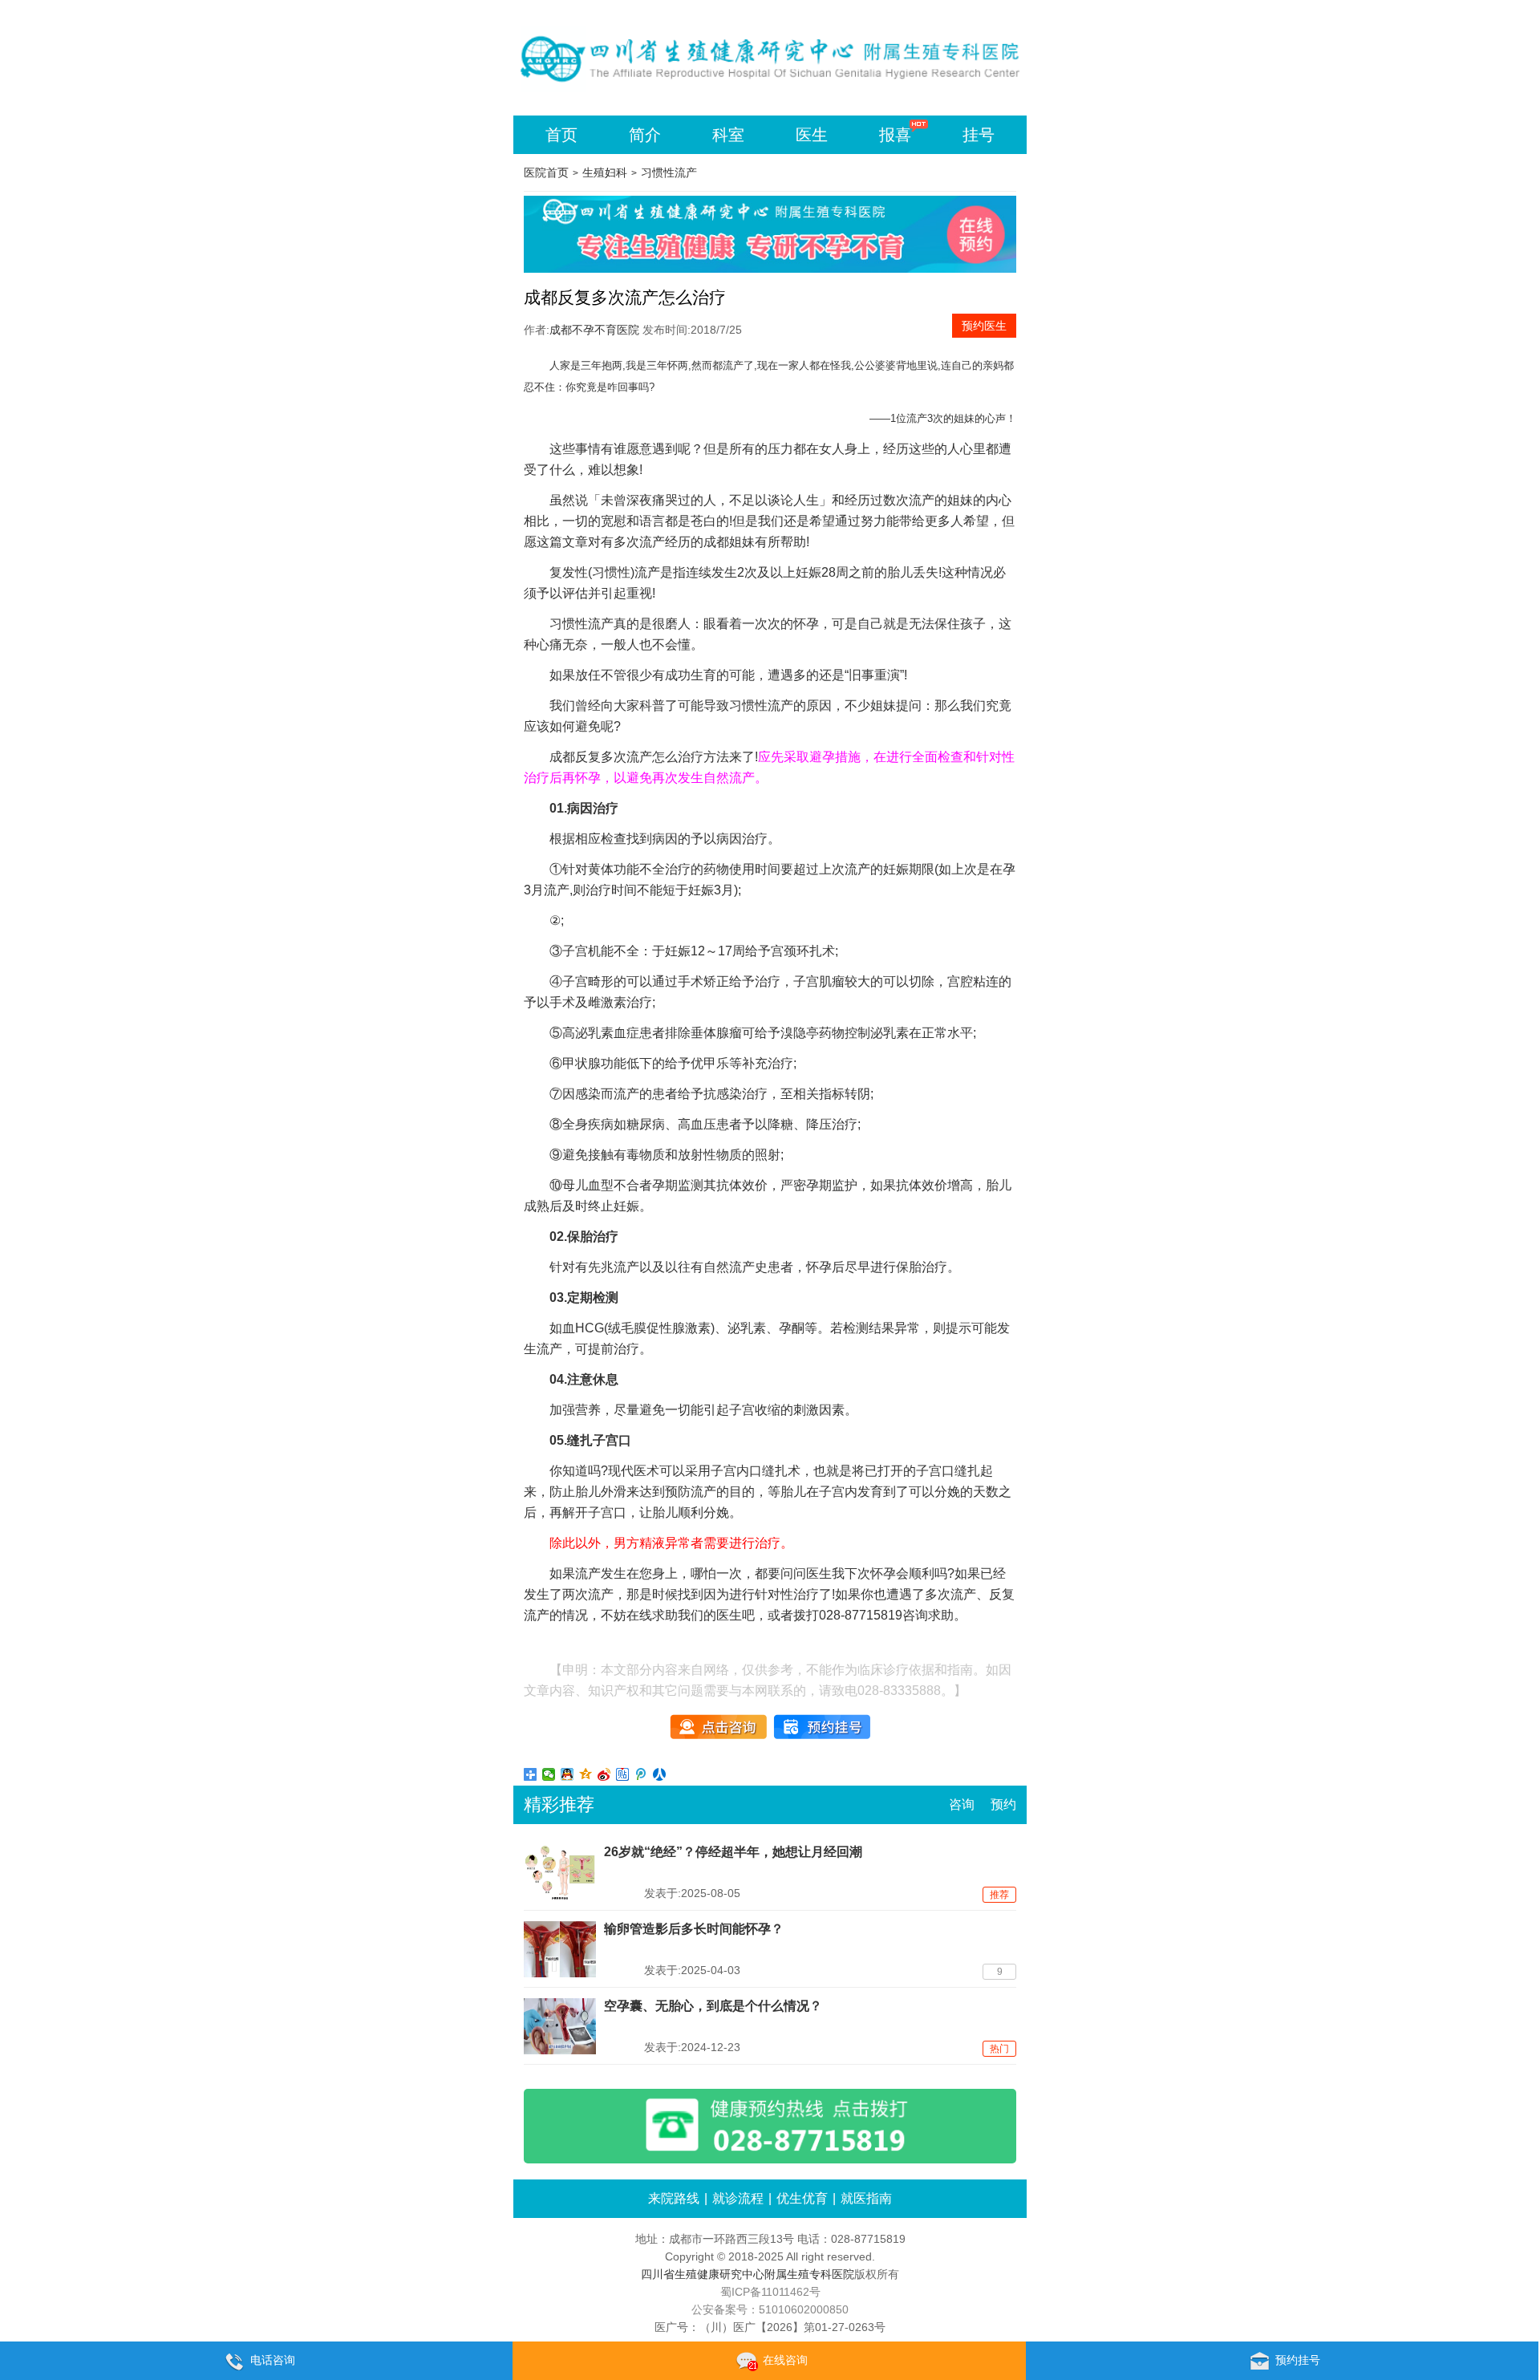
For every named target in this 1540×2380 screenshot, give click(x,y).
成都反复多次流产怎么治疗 (626, 757)
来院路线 (674, 2198)
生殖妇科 (605, 172)
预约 (1003, 1804)
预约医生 (984, 326)
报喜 (895, 135)
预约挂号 (1298, 2360)
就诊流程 (738, 2198)
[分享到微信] (549, 1774)
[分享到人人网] (660, 1774)
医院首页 (546, 172)
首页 (561, 135)
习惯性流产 (669, 172)
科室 (728, 135)
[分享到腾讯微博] (641, 1774)
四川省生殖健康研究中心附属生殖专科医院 (748, 2274)
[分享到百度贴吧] (623, 1774)
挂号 (979, 135)
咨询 (962, 1804)
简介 (645, 135)
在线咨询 (785, 2360)
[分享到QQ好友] (567, 1774)
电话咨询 (273, 2360)
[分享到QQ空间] (586, 1774)
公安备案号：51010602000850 (770, 2309)
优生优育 (802, 2198)
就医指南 (866, 2198)
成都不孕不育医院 (594, 330)
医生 (812, 135)
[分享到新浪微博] (604, 1774)
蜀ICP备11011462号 (770, 2292)
